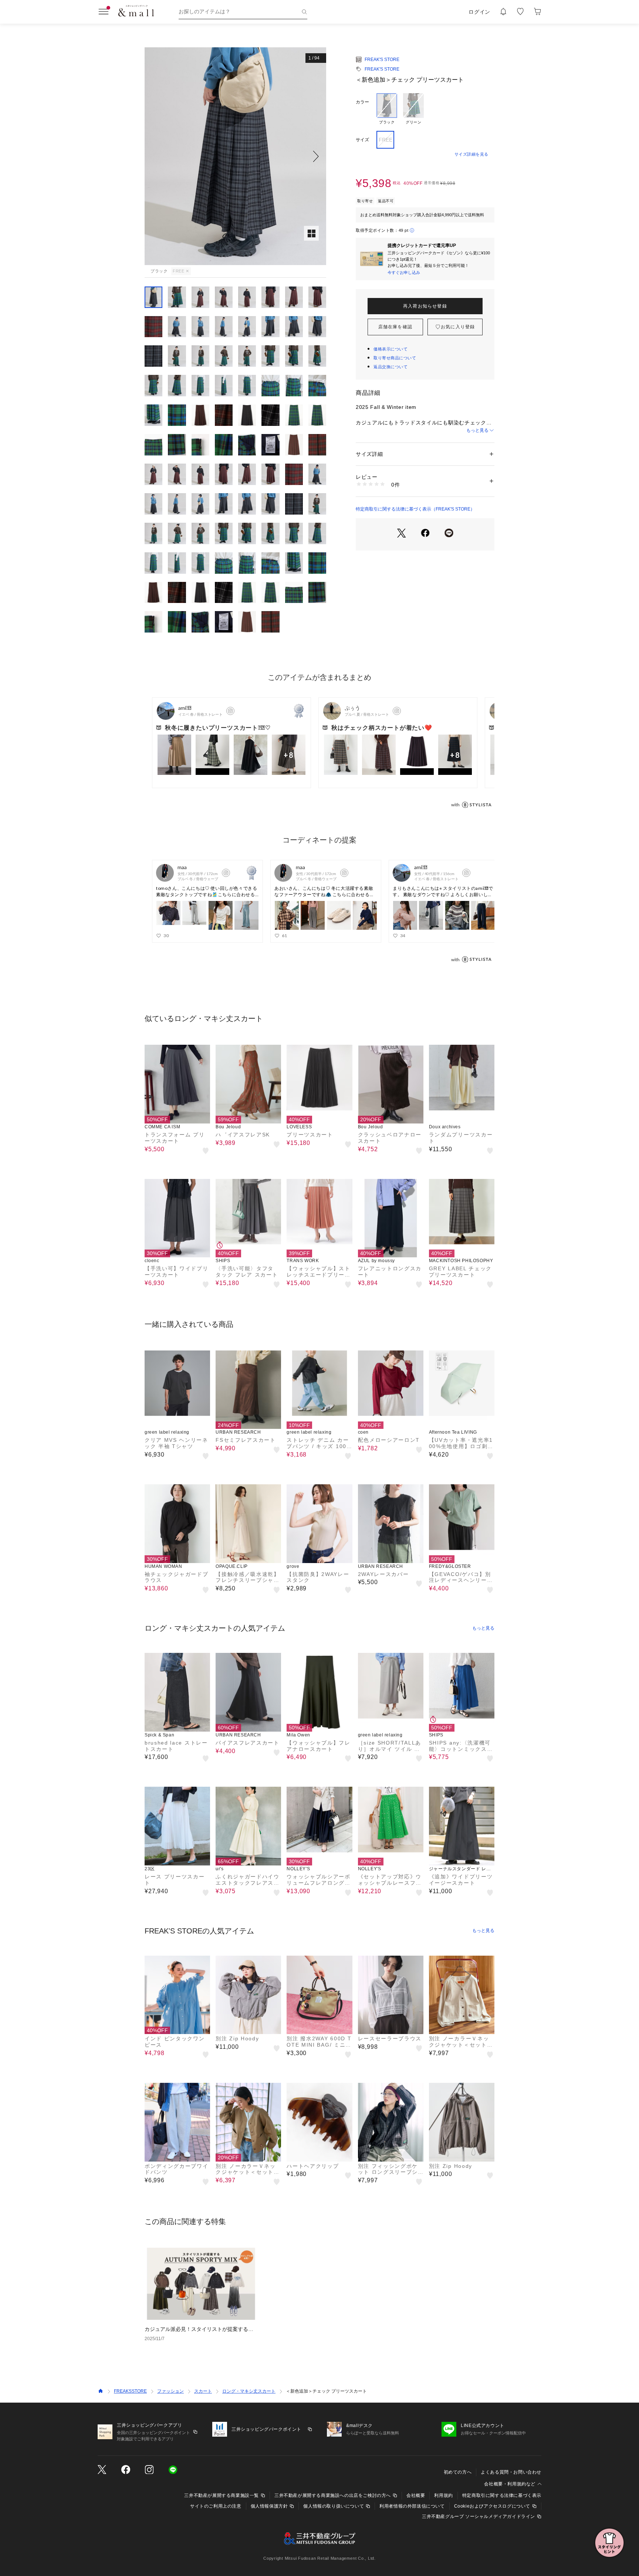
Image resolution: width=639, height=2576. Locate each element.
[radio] (387, 109)
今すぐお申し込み (404, 272)
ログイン (479, 12)
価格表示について (390, 349)
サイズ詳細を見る (471, 154)
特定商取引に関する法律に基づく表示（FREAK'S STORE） (415, 509)
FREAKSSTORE (130, 2391)
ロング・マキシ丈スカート (249, 2391)
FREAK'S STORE (382, 60)
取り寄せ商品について (395, 358)
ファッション (170, 2391)
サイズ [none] (362, 140)
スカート (203, 2391)
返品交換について (390, 367)
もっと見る (477, 430)
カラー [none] (362, 102)
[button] (235, 156)
